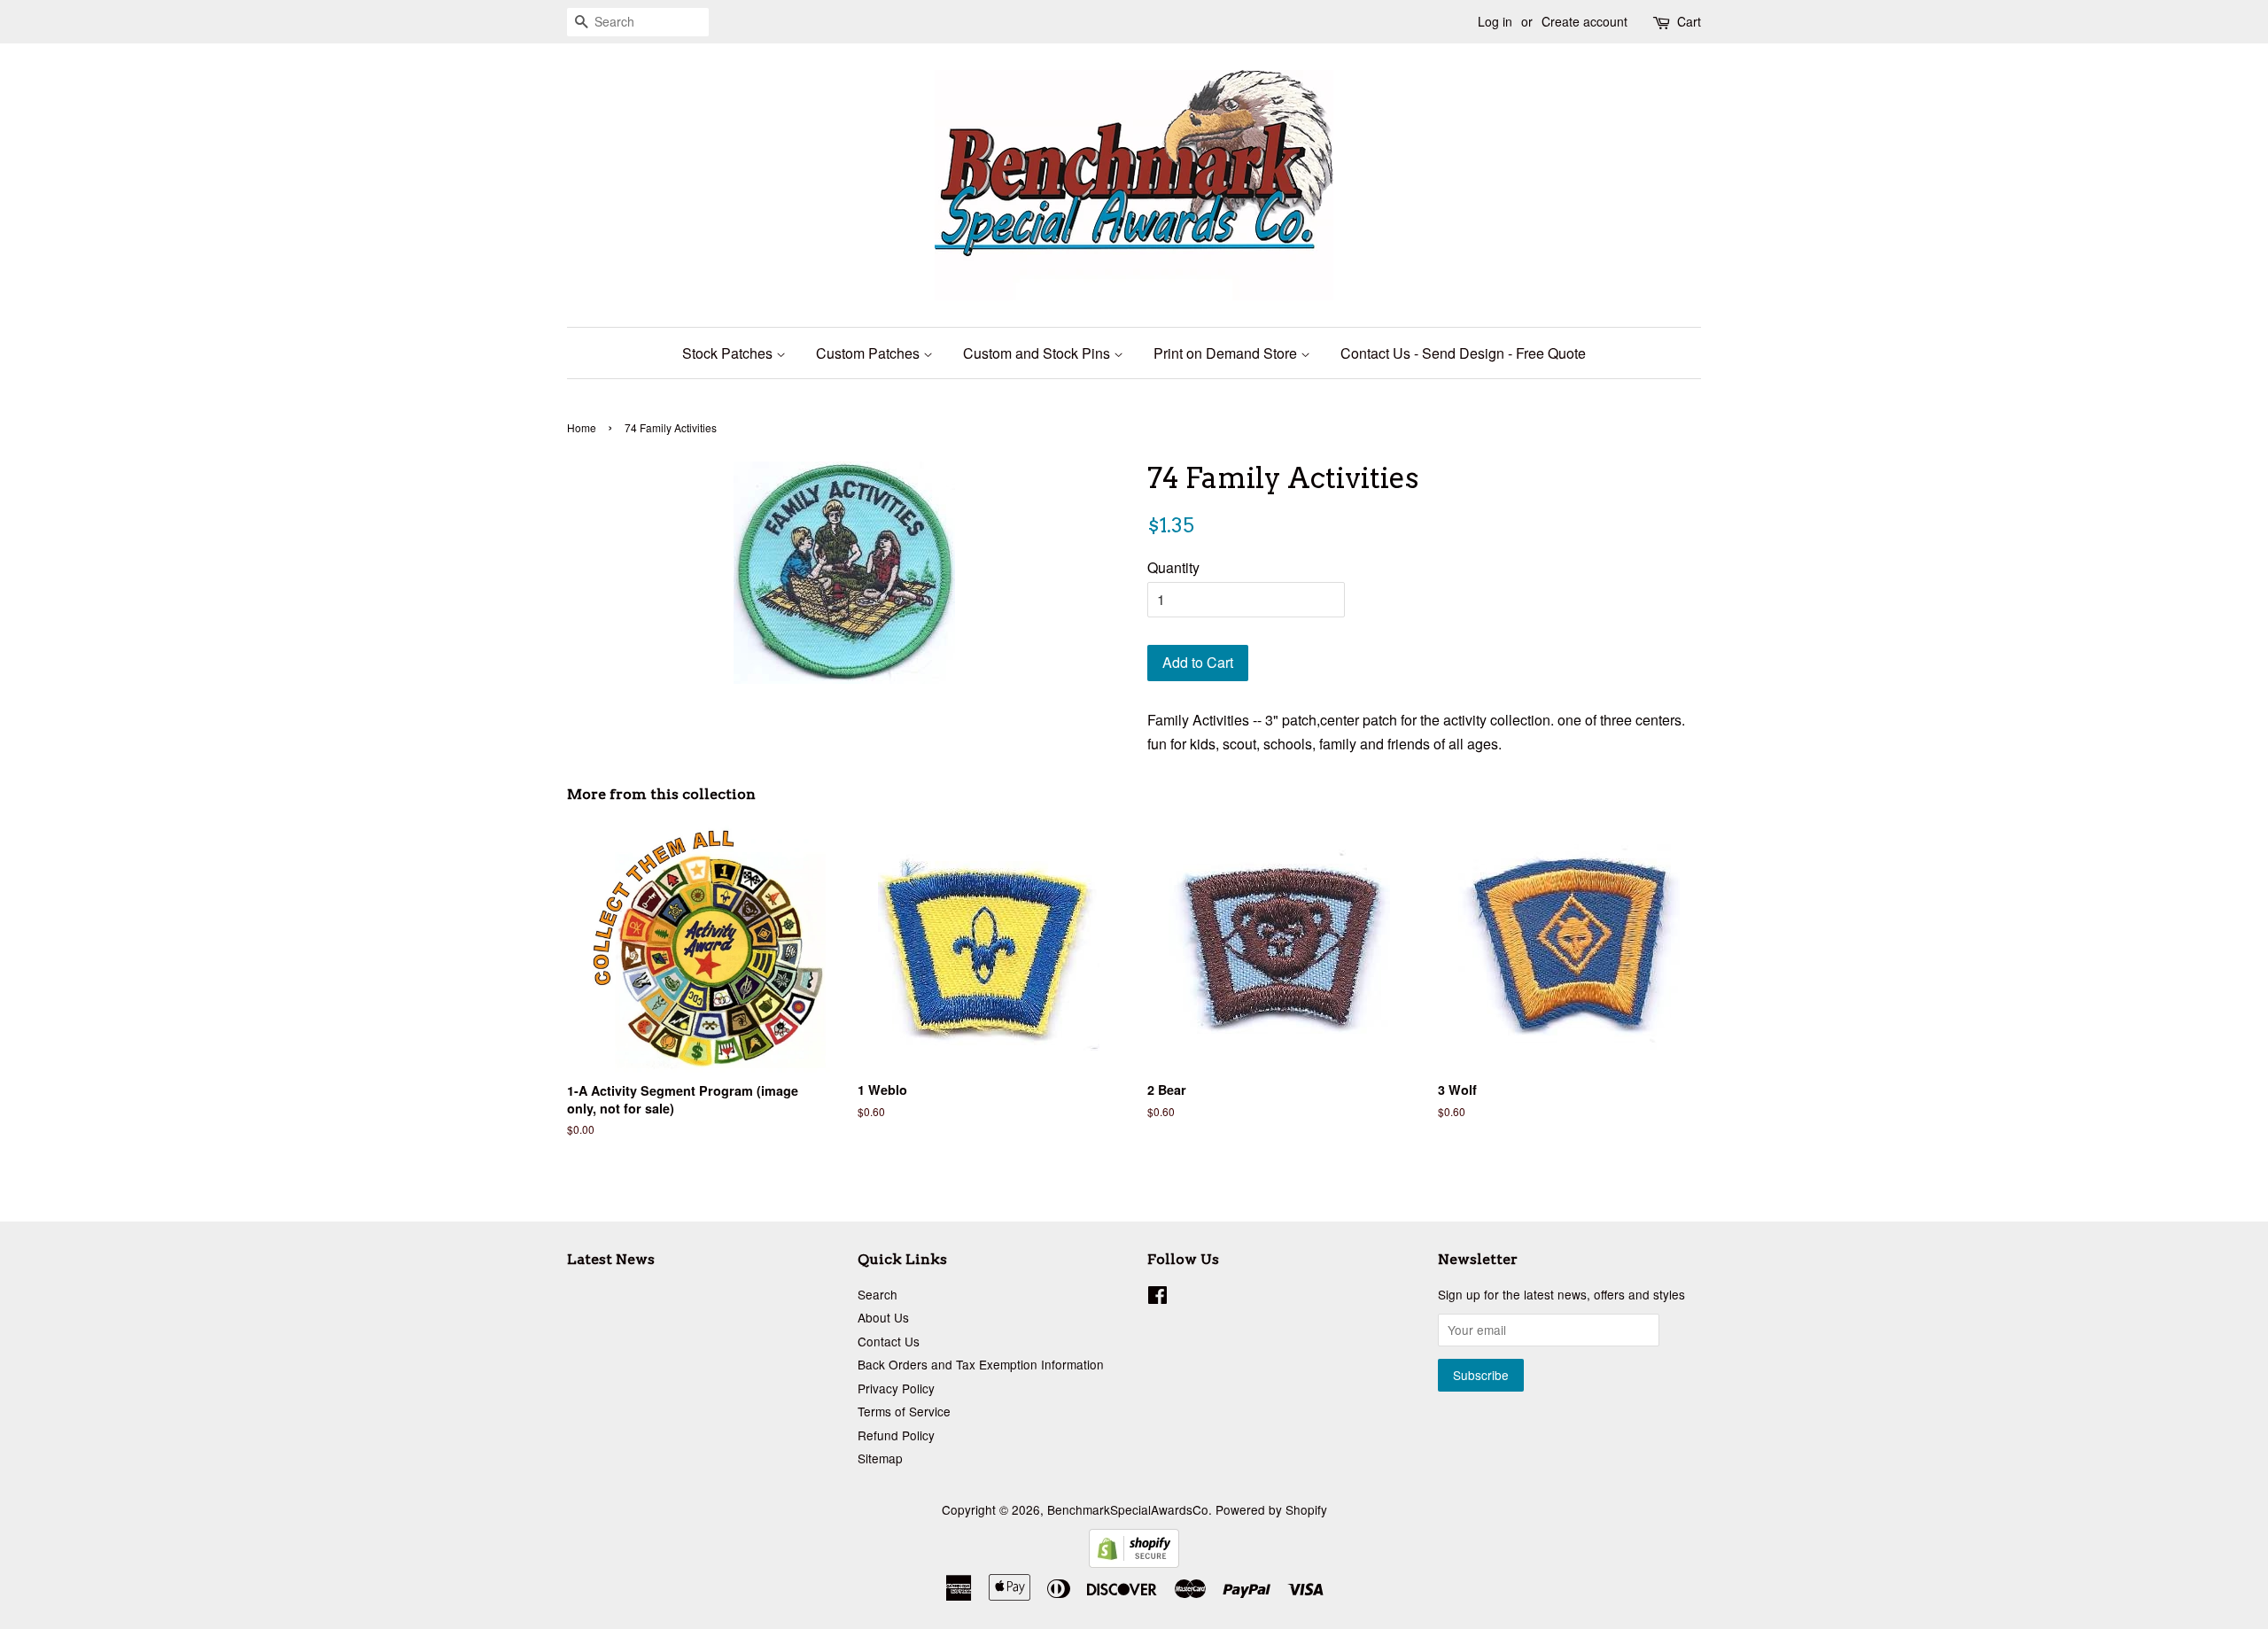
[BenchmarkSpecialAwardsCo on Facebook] (1157, 1298)
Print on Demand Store (1227, 353)
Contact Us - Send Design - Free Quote (1463, 353)
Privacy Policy (896, 1388)
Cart (1689, 21)
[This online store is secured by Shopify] (1134, 1562)
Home (582, 427)
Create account (1584, 21)
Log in (1495, 21)
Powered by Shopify (1271, 1509)
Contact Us (889, 1341)
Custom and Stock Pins (1038, 353)
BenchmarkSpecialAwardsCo (1128, 1509)
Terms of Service (904, 1411)
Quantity (1173, 567)
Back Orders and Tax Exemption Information (981, 1364)
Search (878, 1294)
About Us (883, 1317)
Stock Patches (729, 353)
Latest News (611, 1259)
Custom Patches (870, 353)
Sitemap (880, 1458)
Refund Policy (896, 1435)
